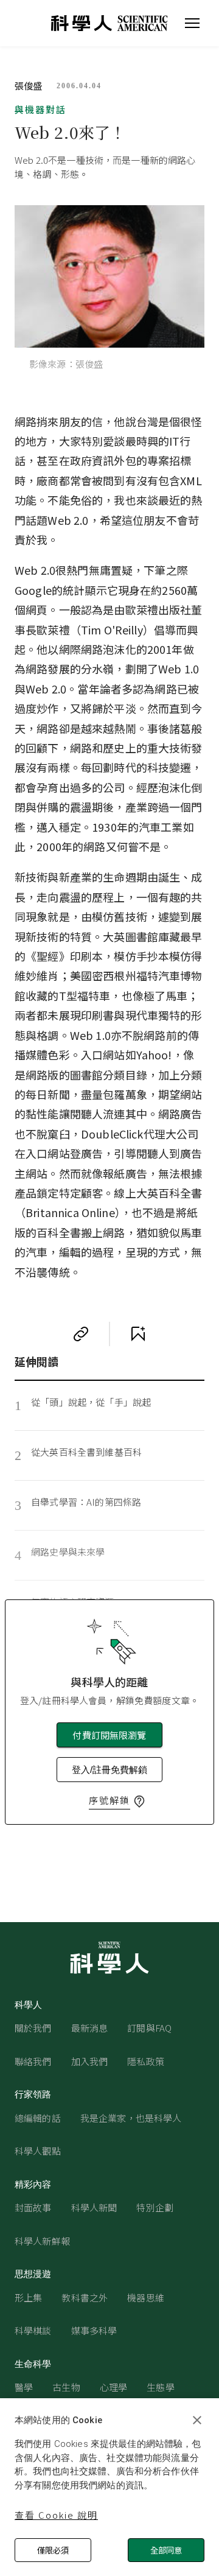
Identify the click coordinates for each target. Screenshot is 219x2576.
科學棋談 (33, 2330)
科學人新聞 (94, 2207)
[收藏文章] (138, 1334)
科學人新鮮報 (42, 2241)
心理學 (113, 2387)
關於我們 (33, 2028)
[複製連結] (81, 1334)
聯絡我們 (33, 2061)
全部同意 (166, 2550)
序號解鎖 (109, 1800)
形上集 (28, 2297)
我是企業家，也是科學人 (131, 2118)
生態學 (160, 2387)
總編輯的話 (38, 2118)
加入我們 (90, 2061)
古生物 (66, 2387)
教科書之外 (85, 2297)
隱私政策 (146, 2061)
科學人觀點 (38, 2151)
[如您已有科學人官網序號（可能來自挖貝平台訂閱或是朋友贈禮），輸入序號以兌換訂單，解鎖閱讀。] (139, 1802)
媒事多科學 (94, 2330)
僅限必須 (53, 2550)
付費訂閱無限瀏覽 (109, 1735)
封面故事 (33, 2207)
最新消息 (90, 2028)
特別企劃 (155, 2207)
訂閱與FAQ (149, 2028)
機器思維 (146, 2297)
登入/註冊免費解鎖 (109, 1770)
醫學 (24, 2387)
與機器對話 (40, 109)
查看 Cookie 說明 (56, 2515)
